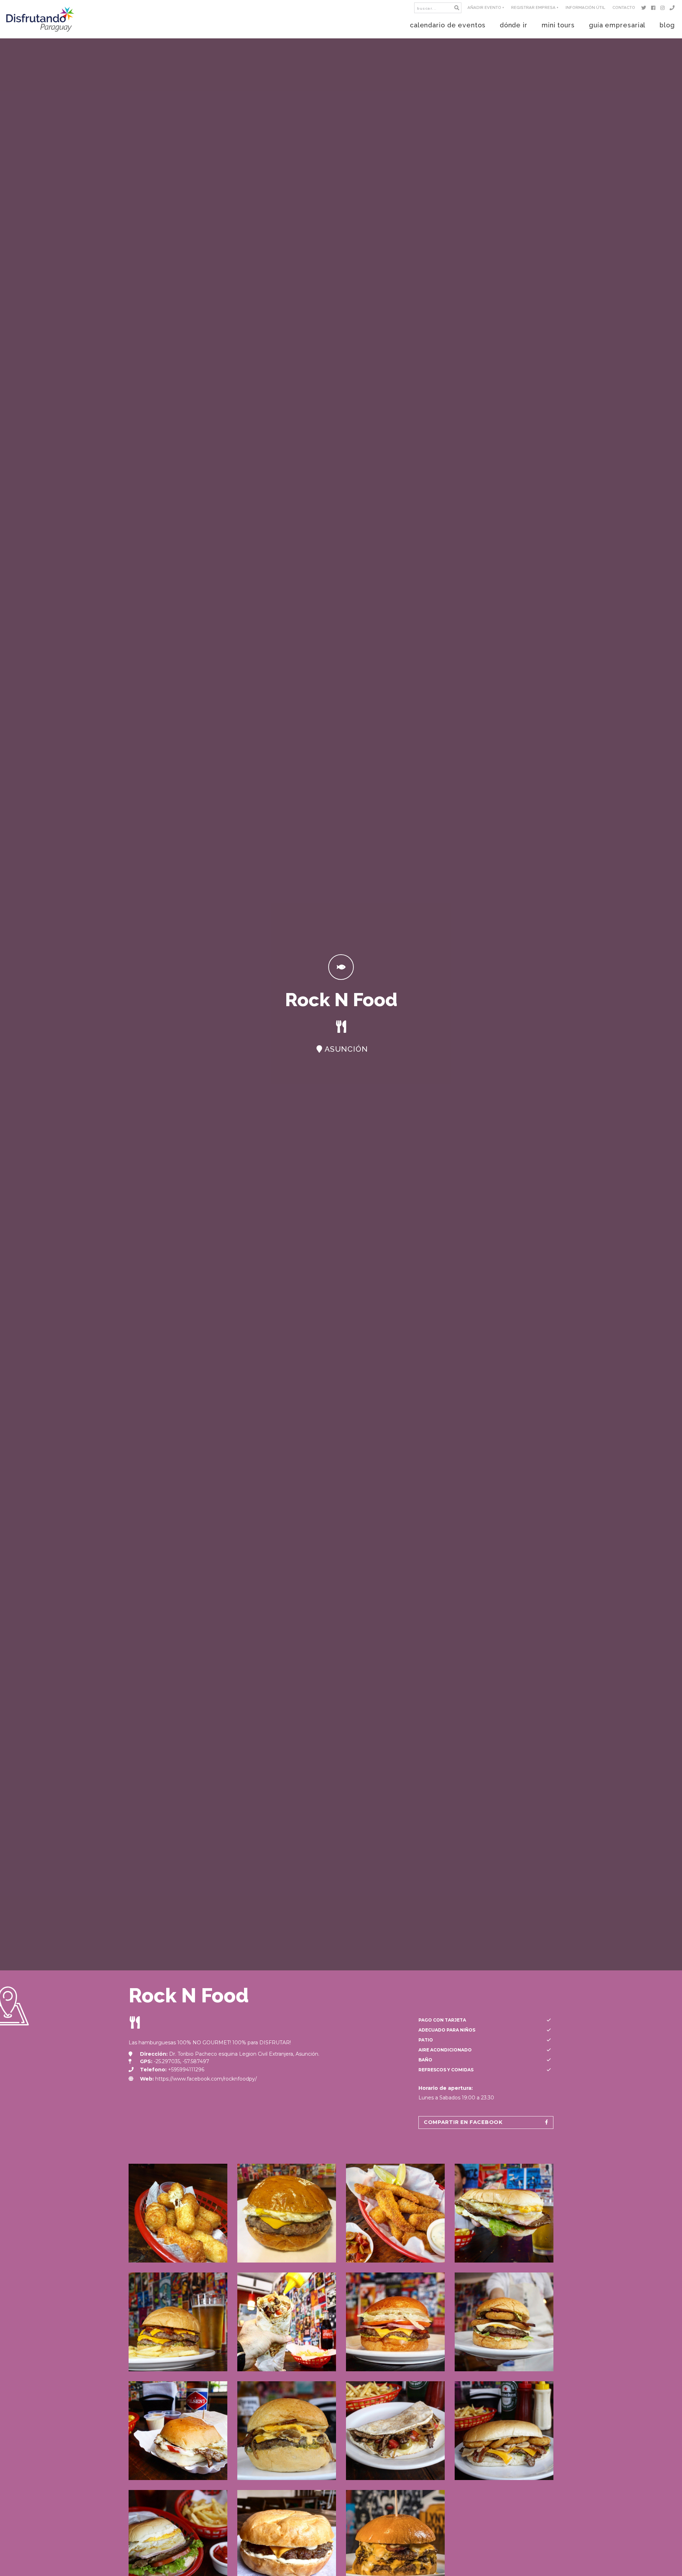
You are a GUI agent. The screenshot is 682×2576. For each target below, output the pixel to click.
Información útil (585, 7)
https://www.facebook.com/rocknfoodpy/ (206, 2079)
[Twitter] (645, 8)
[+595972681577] (673, 8)
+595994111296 (186, 2070)
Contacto (624, 7)
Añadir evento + (486, 7)
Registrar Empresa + (535, 7)
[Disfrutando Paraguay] (40, 19)
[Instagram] (664, 8)
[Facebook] (654, 8)
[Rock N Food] (178, 2213)
